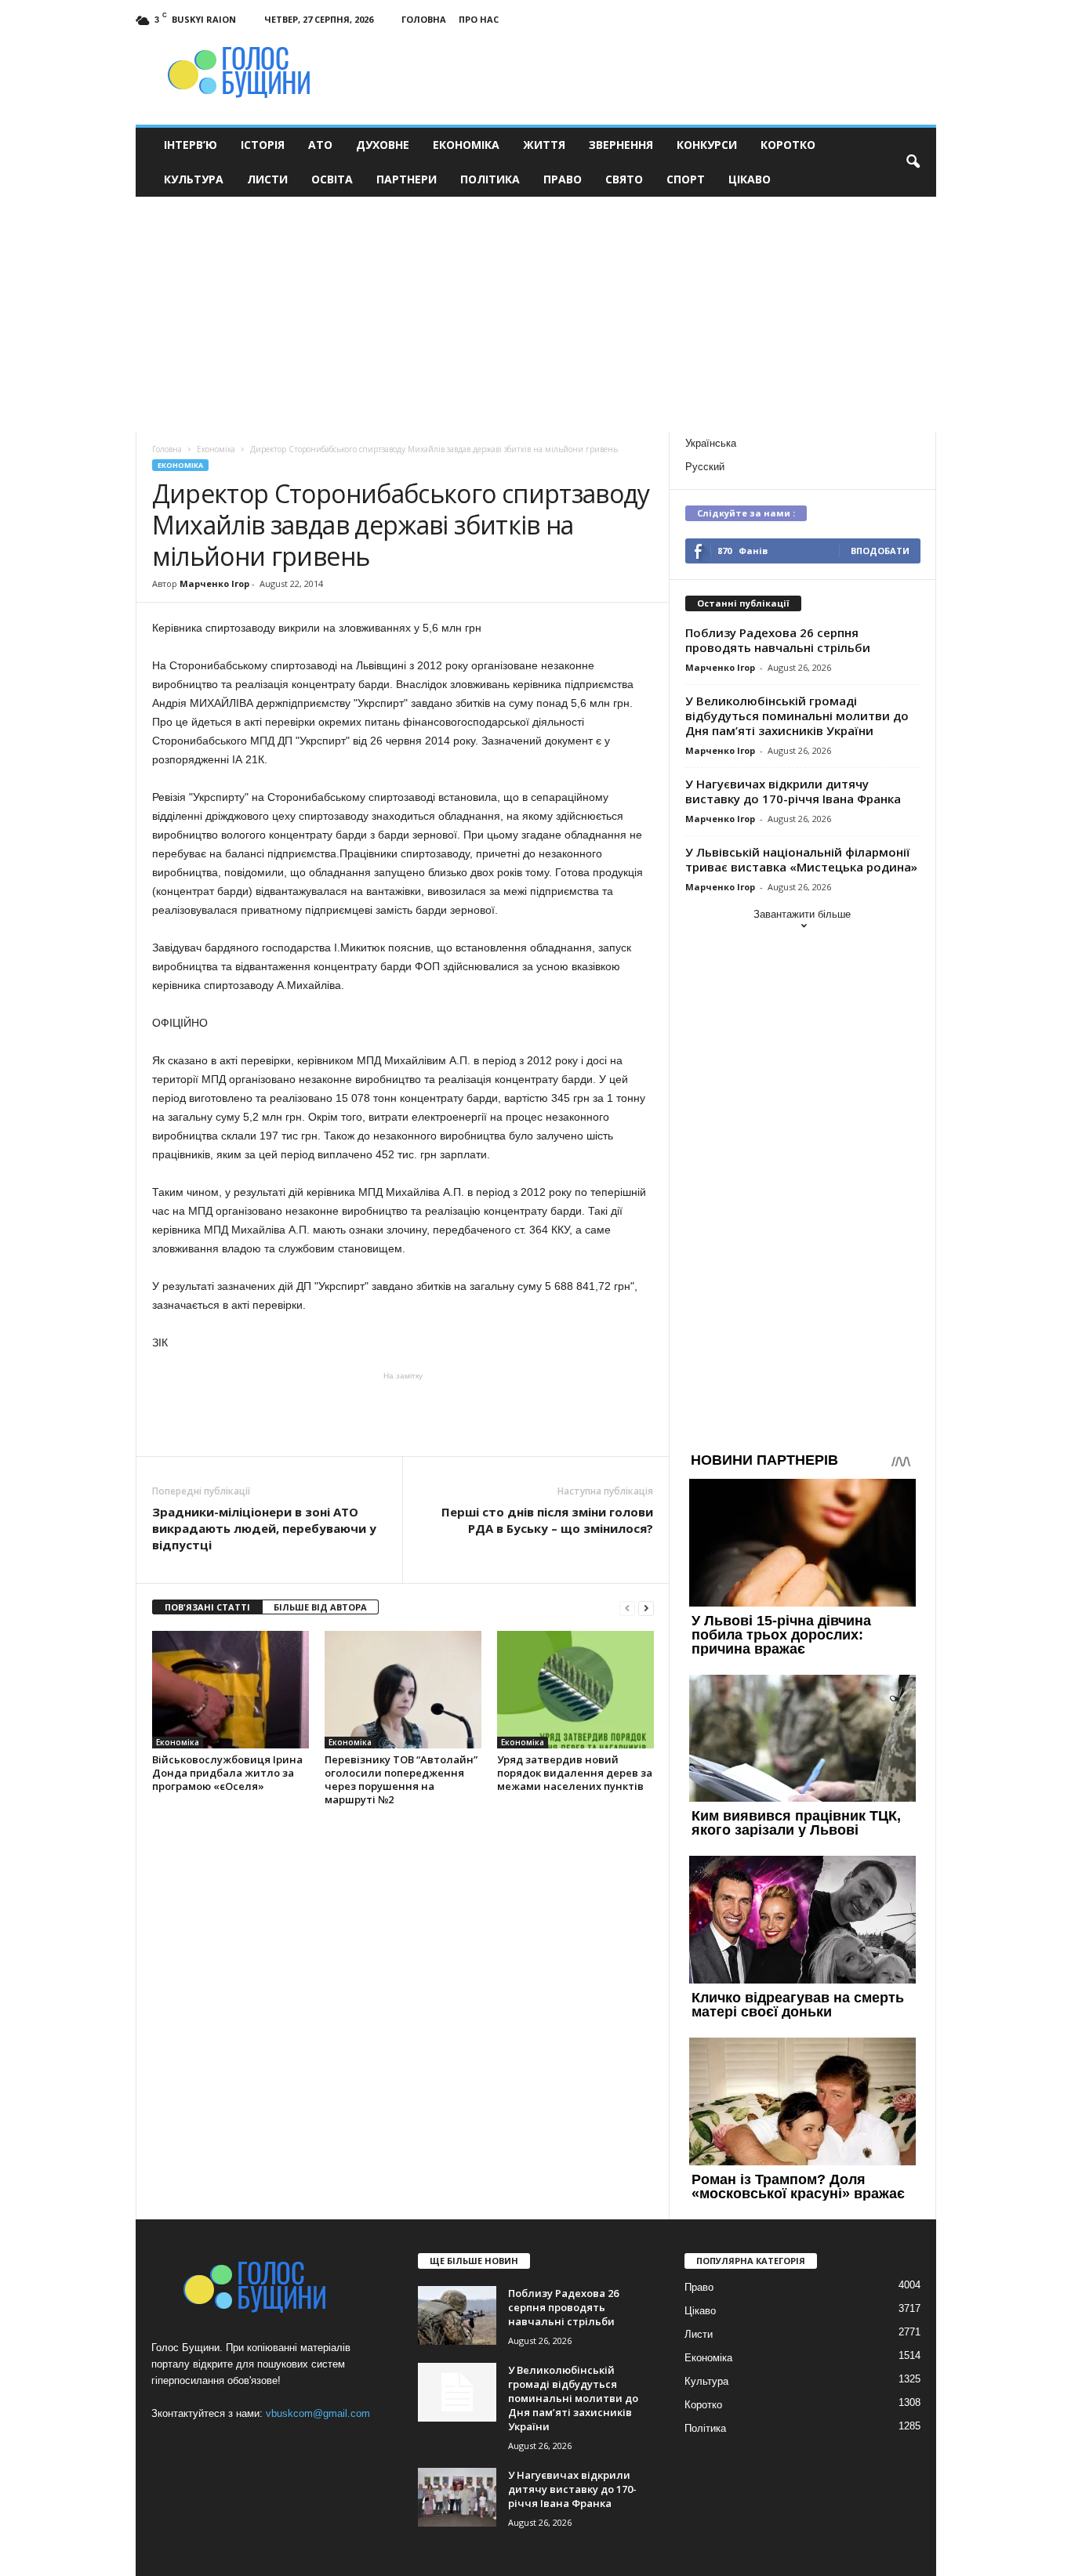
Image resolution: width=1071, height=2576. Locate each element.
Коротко (788, 145)
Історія (263, 145)
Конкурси (707, 145)
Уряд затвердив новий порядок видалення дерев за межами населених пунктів (575, 1773)
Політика (490, 179)
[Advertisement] (535, 314)
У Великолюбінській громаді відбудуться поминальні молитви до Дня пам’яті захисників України (797, 716)
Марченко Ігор (214, 583)
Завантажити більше (802, 914)
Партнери (407, 179)
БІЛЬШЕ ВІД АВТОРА (320, 1607)
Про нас (479, 19)
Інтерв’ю (191, 145)
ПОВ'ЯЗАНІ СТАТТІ (207, 1607)
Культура (194, 179)
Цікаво (750, 179)
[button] (913, 162)
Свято (624, 179)
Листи (267, 179)
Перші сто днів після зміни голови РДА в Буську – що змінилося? (547, 1520)
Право (563, 179)
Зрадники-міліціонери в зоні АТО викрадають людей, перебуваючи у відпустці (264, 1528)
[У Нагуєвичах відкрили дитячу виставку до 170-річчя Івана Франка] (457, 2497)
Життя (544, 145)
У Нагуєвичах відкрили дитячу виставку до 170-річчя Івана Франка (793, 791)
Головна (424, 19)
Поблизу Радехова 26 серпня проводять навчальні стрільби (778, 640)
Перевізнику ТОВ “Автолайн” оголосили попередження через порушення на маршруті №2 (401, 1779)
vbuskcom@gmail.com (318, 2413)
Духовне (383, 145)
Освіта (332, 179)
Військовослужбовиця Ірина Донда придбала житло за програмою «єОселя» (227, 1773)
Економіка (466, 145)
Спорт (686, 179)
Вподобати (880, 551)
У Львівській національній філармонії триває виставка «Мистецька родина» (801, 859)
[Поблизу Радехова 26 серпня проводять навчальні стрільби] (457, 2315)
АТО (320, 145)
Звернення (621, 145)
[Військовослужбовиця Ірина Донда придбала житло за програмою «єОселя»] (231, 1690)
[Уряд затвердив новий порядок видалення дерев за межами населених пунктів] (575, 1690)
